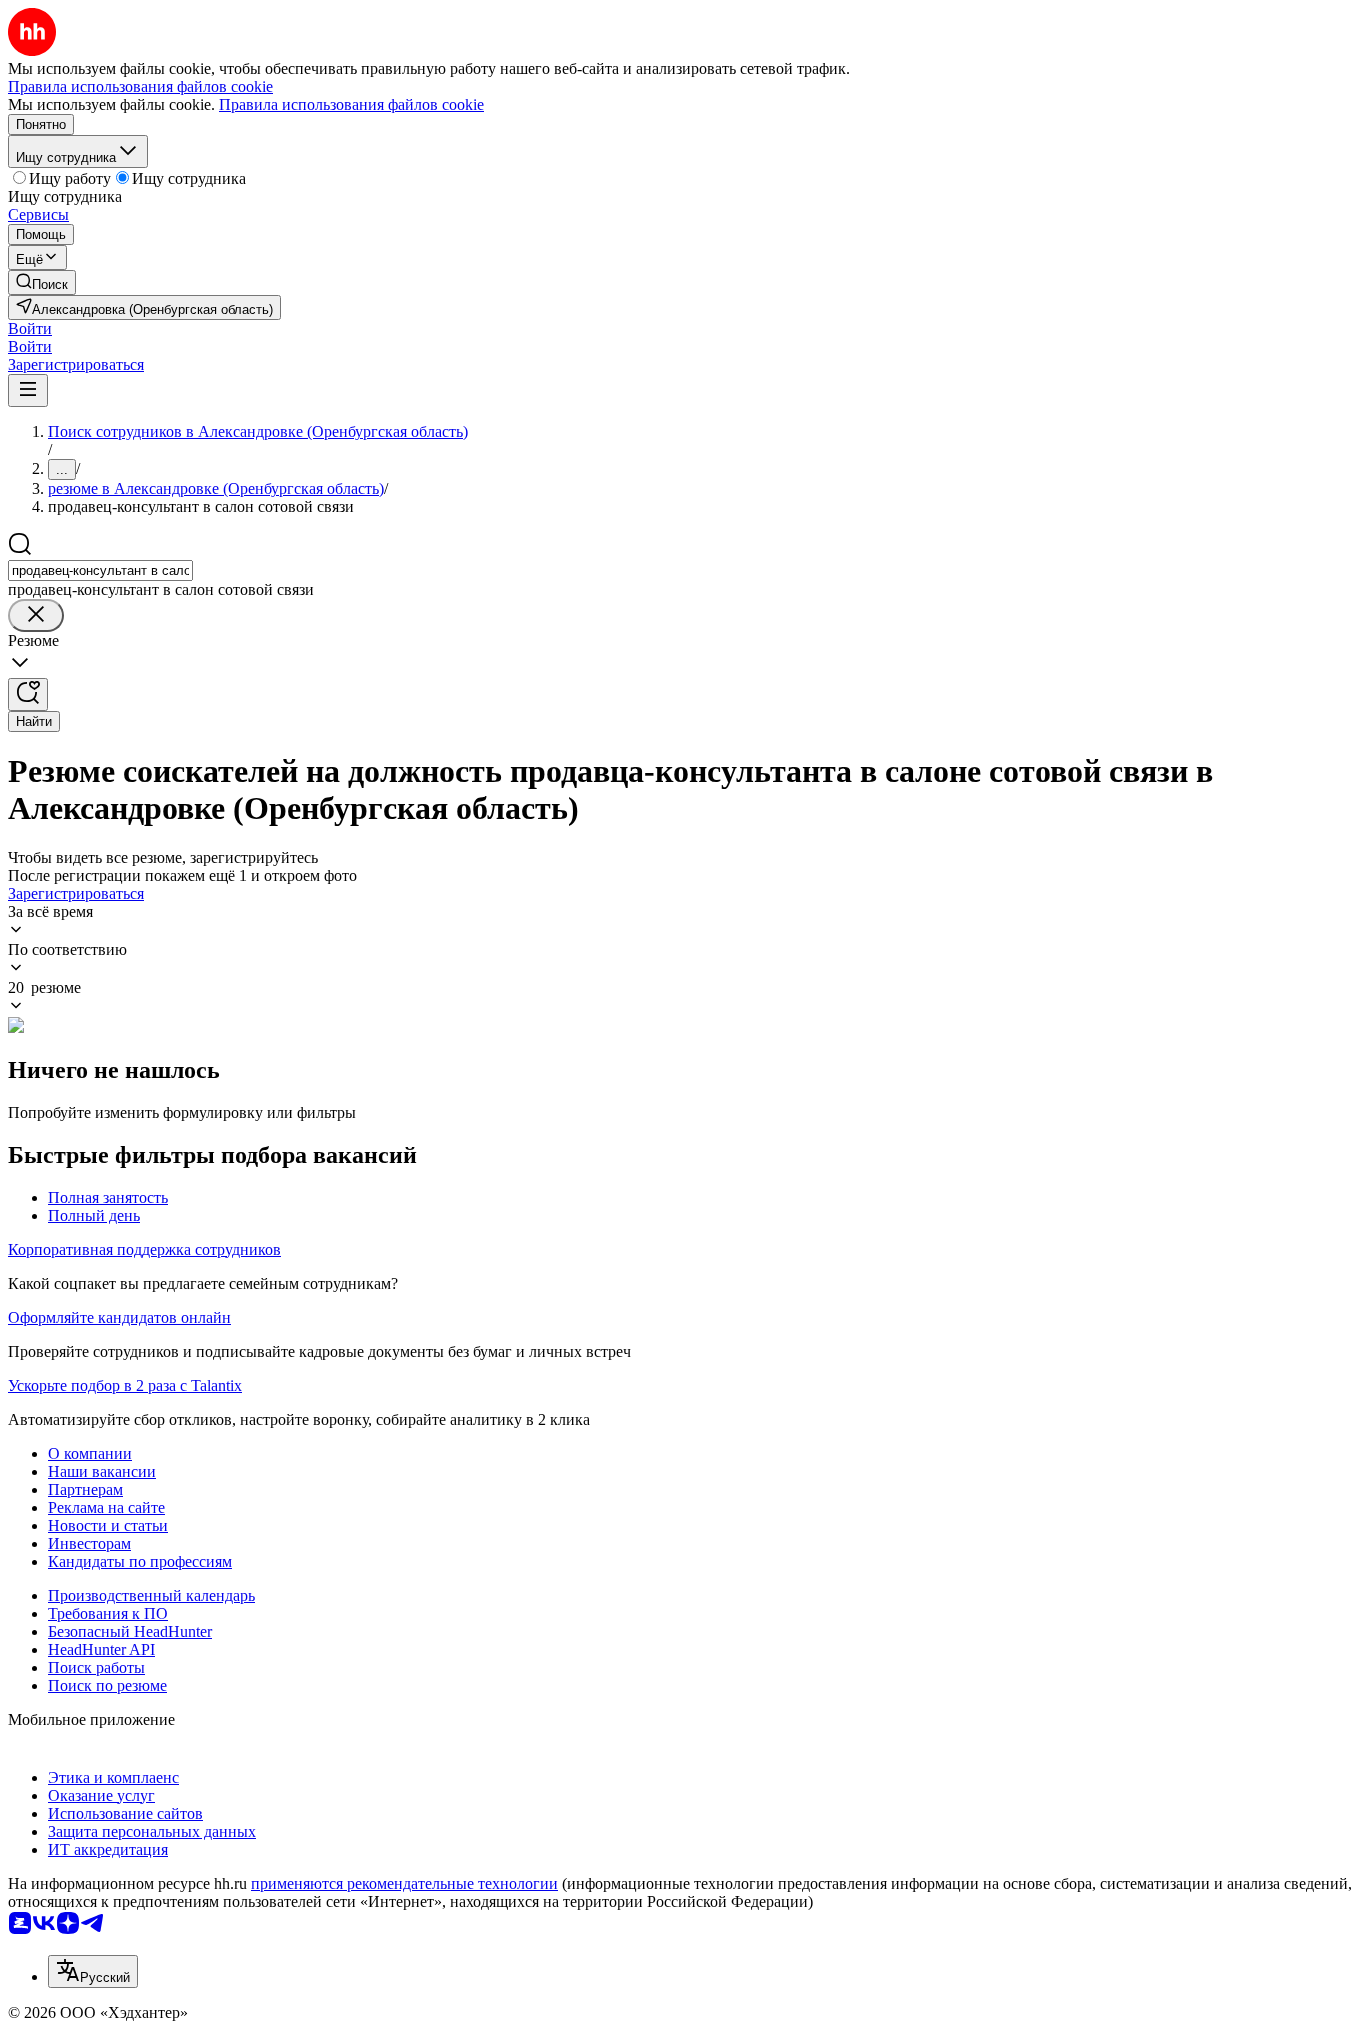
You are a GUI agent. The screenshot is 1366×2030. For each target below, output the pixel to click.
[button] (30, 328)
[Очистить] (36, 615)
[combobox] (100, 570)
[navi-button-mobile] (28, 390)
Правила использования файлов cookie (351, 104)
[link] (42, 282)
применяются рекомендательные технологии (404, 1883)
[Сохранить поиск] (28, 694)
